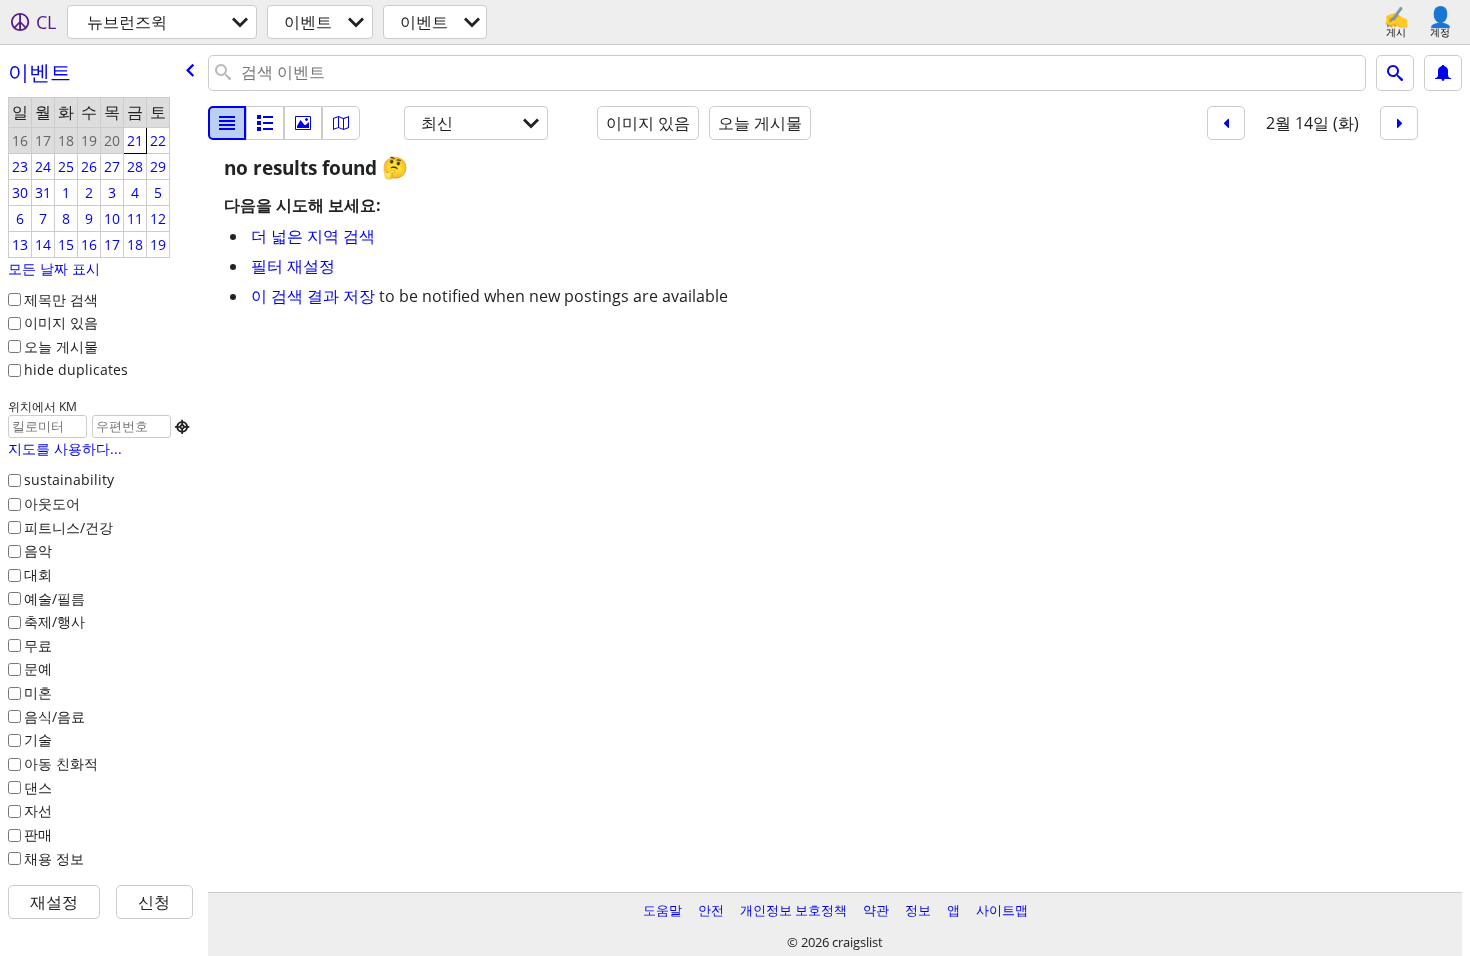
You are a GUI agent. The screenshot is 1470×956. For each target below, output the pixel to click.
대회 (38, 574)
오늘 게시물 (61, 346)
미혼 (38, 692)
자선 (38, 810)
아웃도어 (52, 503)
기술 (38, 739)
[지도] (341, 123)
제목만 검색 (61, 299)
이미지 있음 (61, 322)
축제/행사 (54, 621)
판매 (38, 834)
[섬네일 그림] (265, 123)
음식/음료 (54, 716)
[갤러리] (303, 123)
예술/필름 (54, 598)
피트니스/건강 (68, 527)
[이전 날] (1226, 123)
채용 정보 (54, 858)
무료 (38, 645)
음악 (38, 550)
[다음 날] (1399, 123)
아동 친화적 (61, 763)
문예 (38, 668)
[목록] (227, 123)
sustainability (69, 479)
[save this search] (1443, 73)
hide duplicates (76, 369)
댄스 (38, 787)
